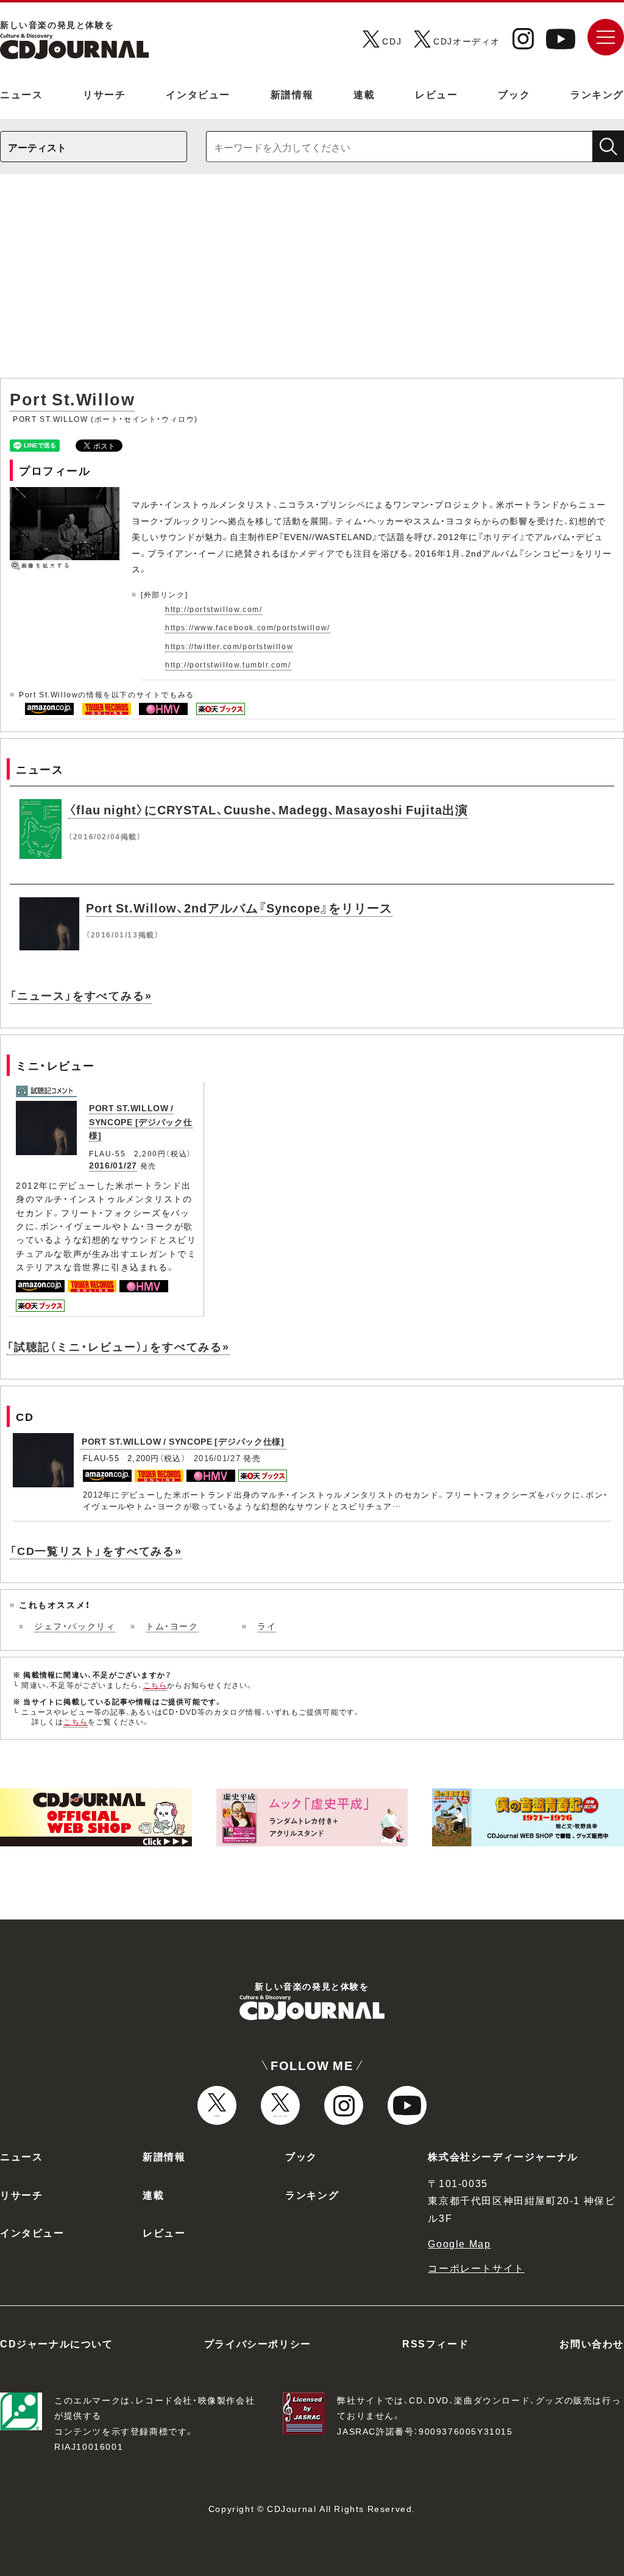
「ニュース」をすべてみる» (81, 995)
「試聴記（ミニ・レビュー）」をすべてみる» (118, 1346)
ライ (267, 1626)
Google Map (459, 2243)
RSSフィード (435, 2343)
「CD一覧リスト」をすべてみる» (96, 1550)
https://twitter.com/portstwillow (229, 646)
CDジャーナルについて (57, 2343)
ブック (514, 94)
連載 (364, 94)
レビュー (436, 94)
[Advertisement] (312, 282)
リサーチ (104, 94)
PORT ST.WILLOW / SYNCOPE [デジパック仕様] (141, 1121)
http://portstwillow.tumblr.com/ (228, 664)
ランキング (597, 94)
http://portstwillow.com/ (214, 609)
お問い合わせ (592, 2343)
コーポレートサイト (476, 2268)
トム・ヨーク (172, 1626)
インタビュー (198, 94)
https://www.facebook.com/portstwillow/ (248, 627)
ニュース (21, 94)
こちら (155, 1685)
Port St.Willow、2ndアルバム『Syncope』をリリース (239, 907)
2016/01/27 (113, 1165)
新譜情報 (292, 94)
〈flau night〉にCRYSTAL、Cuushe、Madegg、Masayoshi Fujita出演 (268, 809)
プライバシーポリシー (258, 2343)
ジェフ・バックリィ (75, 1626)
